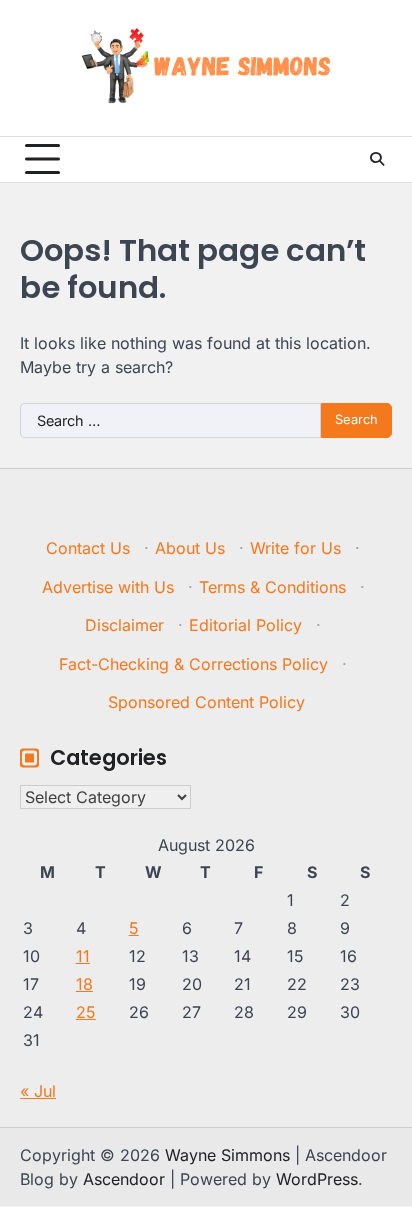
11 (83, 956)
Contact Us (88, 548)
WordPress (317, 1179)
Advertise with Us (108, 587)
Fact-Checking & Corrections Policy (193, 664)
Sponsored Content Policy (206, 702)
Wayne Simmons (227, 1155)
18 (84, 984)
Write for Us (295, 548)
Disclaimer (124, 625)
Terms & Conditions (272, 587)
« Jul (38, 1091)
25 (86, 1012)
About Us (190, 548)
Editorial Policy (245, 625)
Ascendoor (124, 1179)
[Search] (377, 159)
